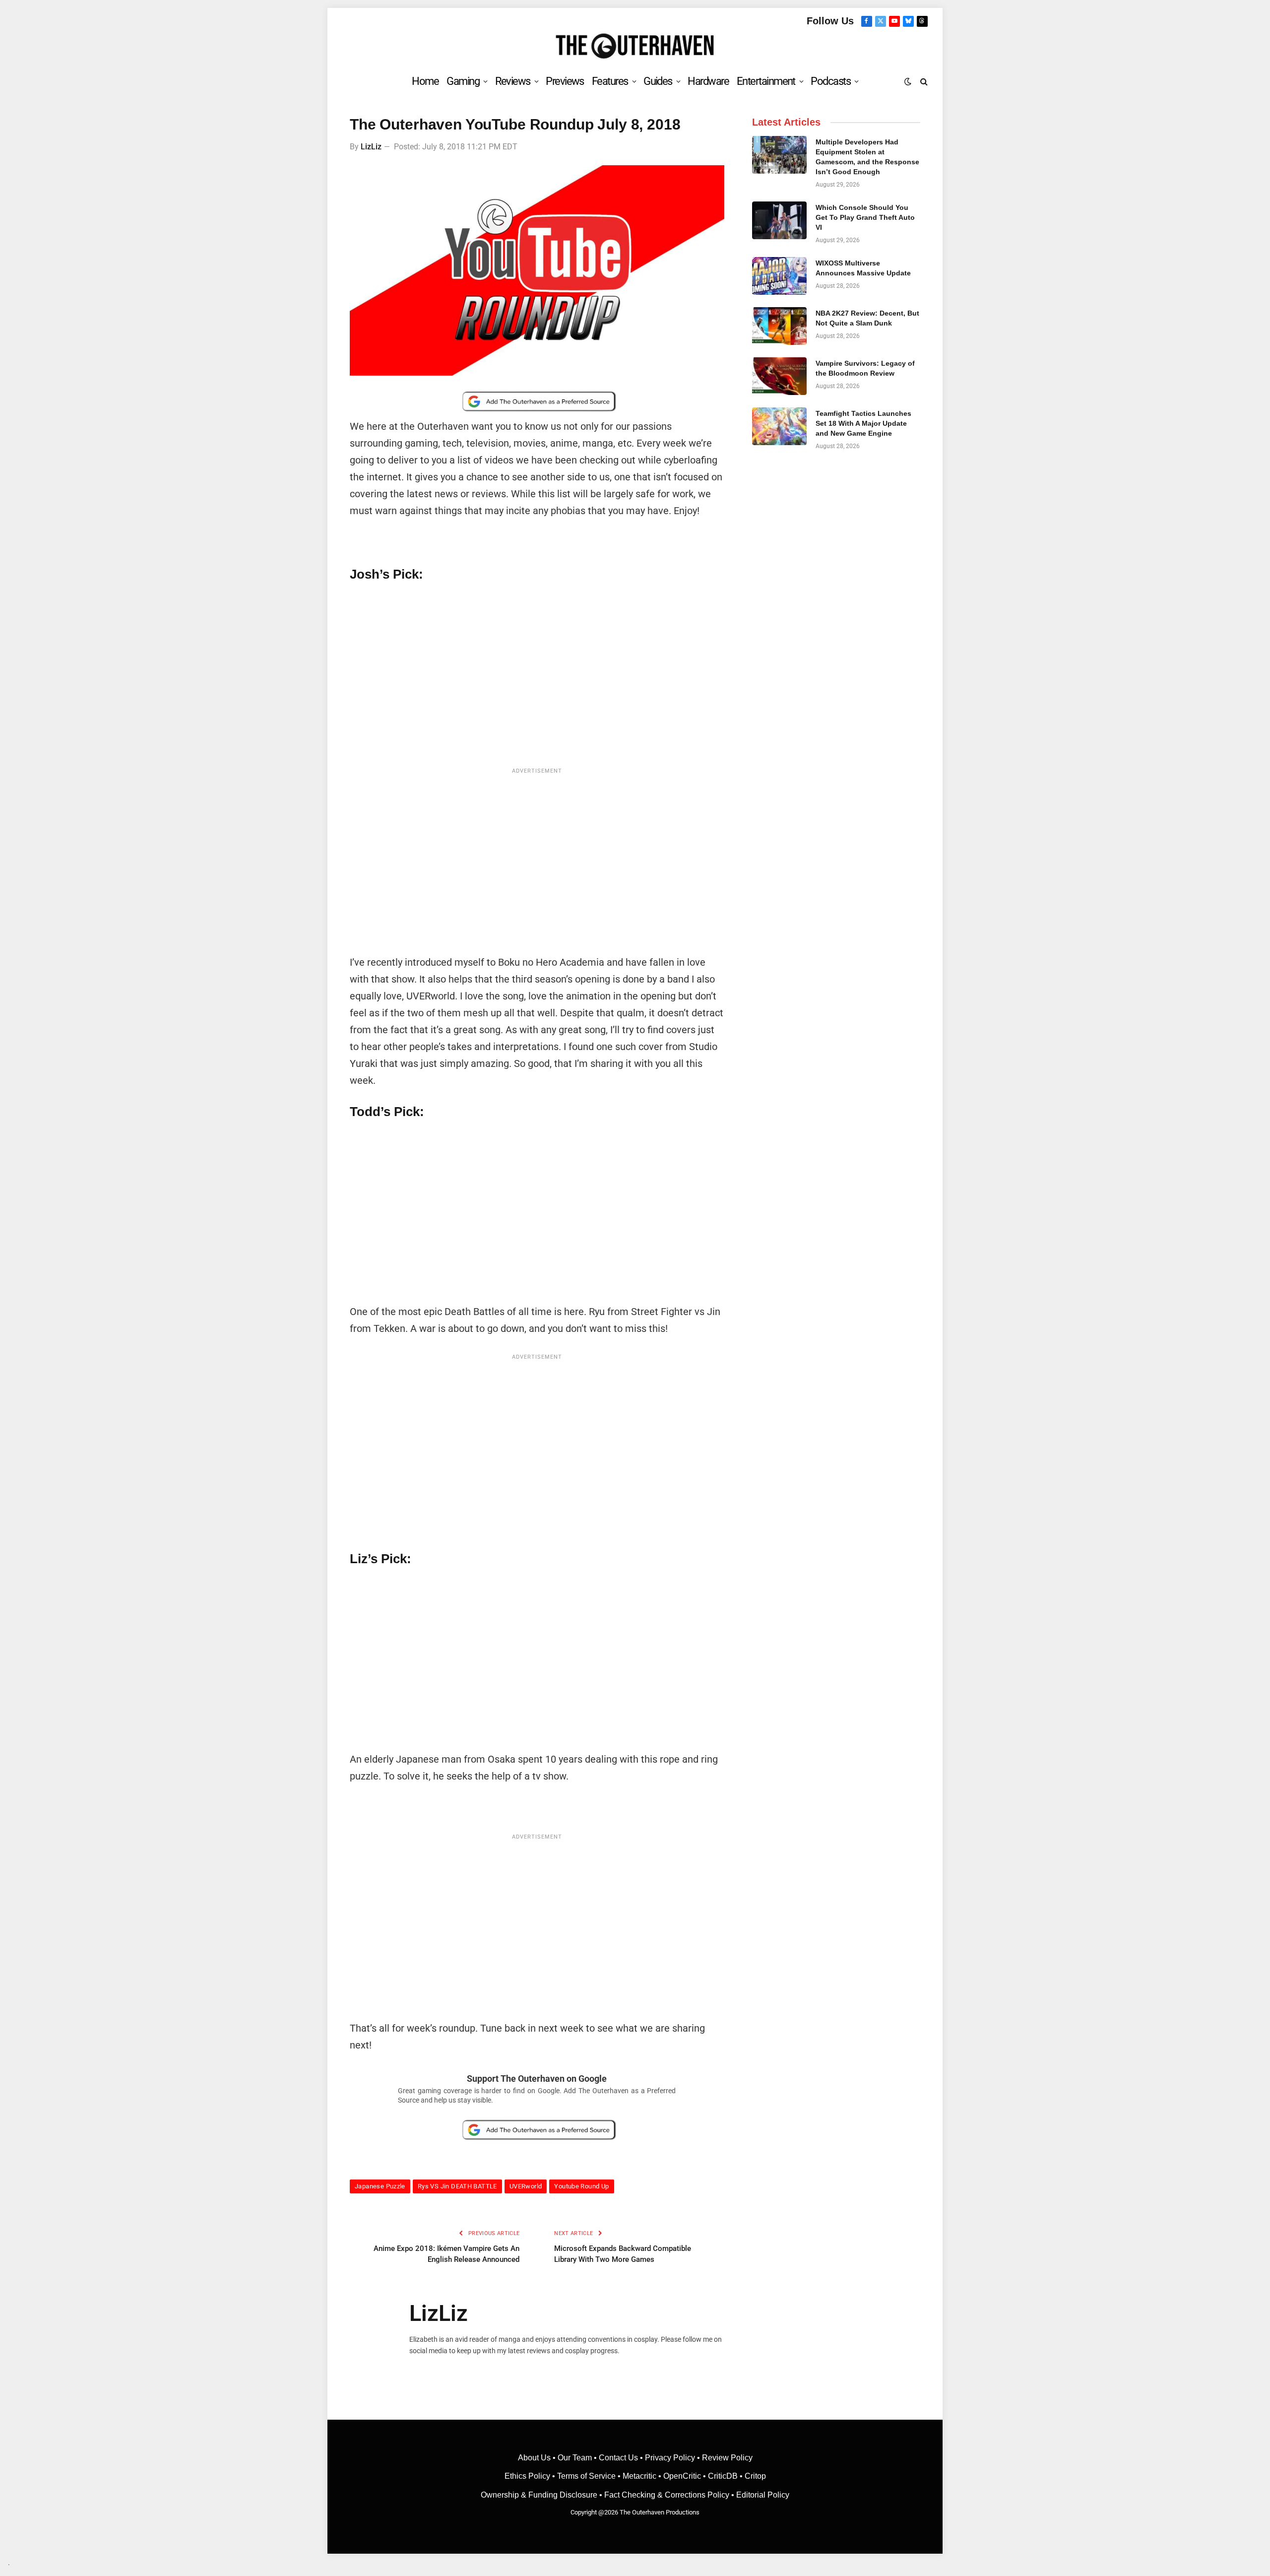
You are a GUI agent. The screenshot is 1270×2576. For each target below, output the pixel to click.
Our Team (575, 2458)
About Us (535, 2458)
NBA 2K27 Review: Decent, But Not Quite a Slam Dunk (867, 318)
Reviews (513, 81)
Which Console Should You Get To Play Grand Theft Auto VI (865, 217)
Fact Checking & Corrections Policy (667, 2495)
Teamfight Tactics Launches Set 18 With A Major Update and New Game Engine (863, 423)
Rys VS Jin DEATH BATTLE (457, 2186)
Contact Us (618, 2458)
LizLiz (371, 147)
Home (425, 81)
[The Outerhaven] (635, 46)
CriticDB (723, 2476)
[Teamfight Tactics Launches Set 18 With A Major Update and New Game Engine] (779, 426)
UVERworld (526, 2186)
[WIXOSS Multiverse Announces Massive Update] (779, 276)
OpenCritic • (686, 2476)
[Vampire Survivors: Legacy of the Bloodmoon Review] (779, 376)
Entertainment (766, 81)
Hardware (708, 81)
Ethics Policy (528, 2476)
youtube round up (581, 2186)
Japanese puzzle (380, 2186)
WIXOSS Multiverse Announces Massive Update (863, 268)
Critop (755, 2476)
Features (610, 81)
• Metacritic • (639, 2476)
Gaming (463, 81)
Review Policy (727, 2458)
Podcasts (830, 81)
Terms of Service (586, 2476)
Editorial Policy (763, 2495)
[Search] (923, 81)
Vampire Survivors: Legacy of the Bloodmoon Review (865, 368)
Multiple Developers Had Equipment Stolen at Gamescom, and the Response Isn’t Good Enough (867, 157)
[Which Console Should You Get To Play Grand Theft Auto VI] (779, 220)
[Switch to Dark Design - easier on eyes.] (908, 81)
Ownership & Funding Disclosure (540, 2495)
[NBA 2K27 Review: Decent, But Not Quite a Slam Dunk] (779, 326)
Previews (565, 81)
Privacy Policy (670, 2458)
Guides (658, 81)
